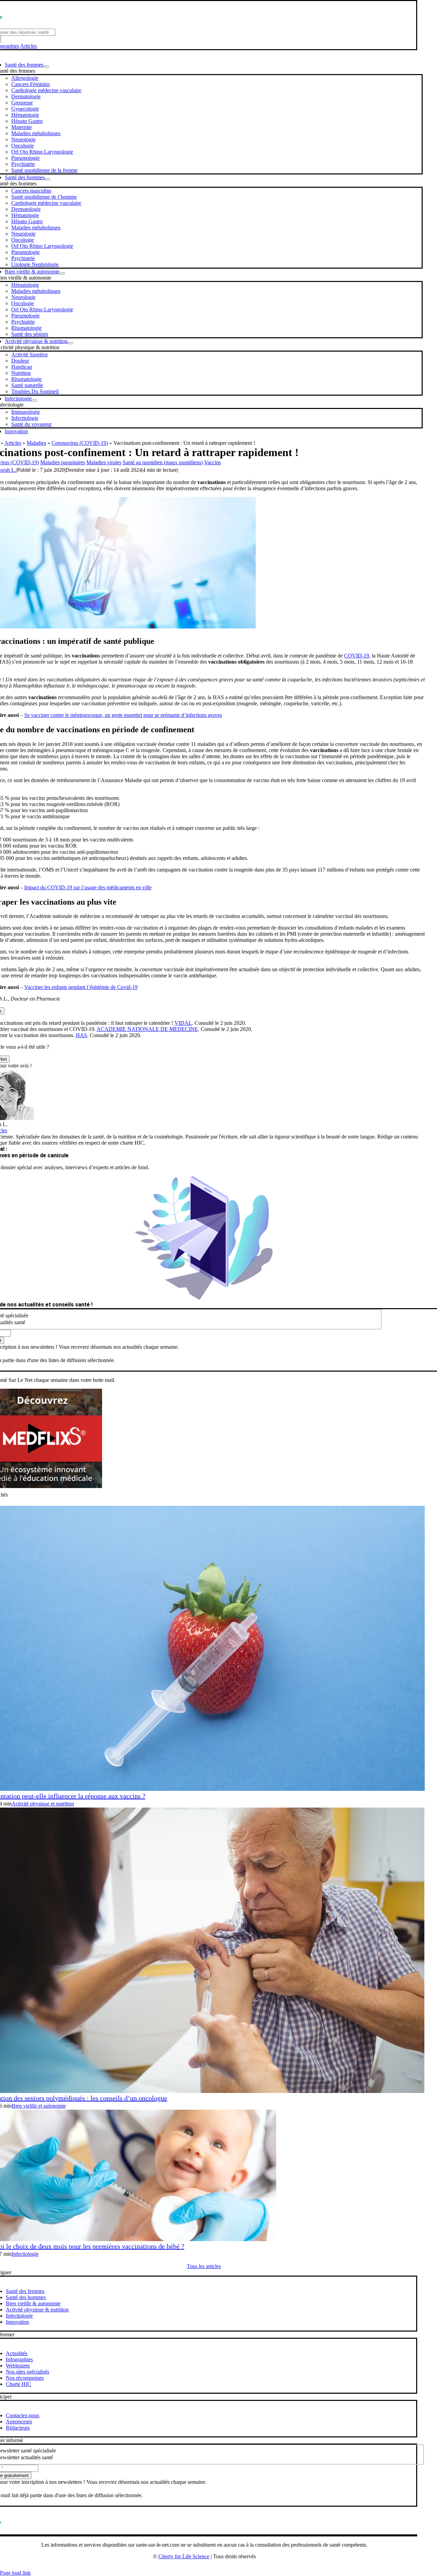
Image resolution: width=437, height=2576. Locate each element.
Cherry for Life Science (184, 2556)
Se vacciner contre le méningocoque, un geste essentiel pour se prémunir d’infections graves (123, 715)
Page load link (15, 2573)
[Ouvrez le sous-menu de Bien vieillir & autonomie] (62, 273)
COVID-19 (357, 656)
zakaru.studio (226, 2567)
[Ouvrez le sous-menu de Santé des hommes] (47, 179)
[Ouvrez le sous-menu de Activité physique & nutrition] (70, 343)
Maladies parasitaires (63, 462)
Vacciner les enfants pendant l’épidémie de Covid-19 (81, 987)
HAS (81, 1035)
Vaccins (213, 462)
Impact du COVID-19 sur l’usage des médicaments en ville (88, 887)
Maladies (36, 443)
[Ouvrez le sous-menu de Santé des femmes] (46, 67)
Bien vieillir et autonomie (39, 2106)
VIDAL (183, 1023)
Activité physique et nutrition (43, 1804)
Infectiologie (25, 2254)
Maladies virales (104, 462)
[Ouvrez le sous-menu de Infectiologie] (34, 400)
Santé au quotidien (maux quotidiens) (163, 462)
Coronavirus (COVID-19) (80, 443)
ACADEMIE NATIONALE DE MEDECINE (147, 1029)
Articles (29, 46)
